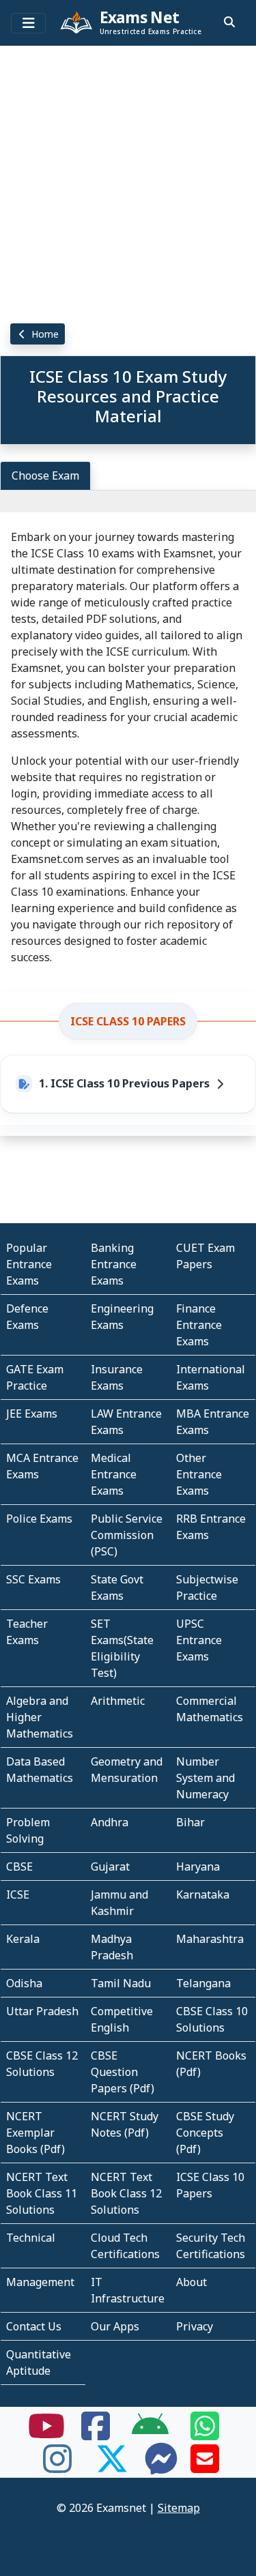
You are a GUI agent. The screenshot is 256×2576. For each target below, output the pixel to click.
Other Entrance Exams (199, 1474)
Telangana (203, 1983)
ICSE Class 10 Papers (128, 1021)
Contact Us (34, 2326)
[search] (229, 22)
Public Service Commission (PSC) (127, 1535)
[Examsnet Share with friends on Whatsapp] (205, 2434)
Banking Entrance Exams (114, 1264)
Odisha (24, 1983)
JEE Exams (32, 1414)
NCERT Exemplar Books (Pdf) (35, 2133)
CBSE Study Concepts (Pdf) (205, 2133)
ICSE (18, 1894)
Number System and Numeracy (205, 1778)
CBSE (19, 1867)
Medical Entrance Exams (114, 1474)
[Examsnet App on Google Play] (150, 2434)
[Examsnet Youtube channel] (46, 2434)
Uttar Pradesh (42, 2011)
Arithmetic (118, 1701)
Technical (31, 2238)
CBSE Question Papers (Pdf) (123, 2072)
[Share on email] (205, 2467)
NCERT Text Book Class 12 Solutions (126, 2193)
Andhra (110, 1822)
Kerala (23, 1939)
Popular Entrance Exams (29, 1264)
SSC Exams (33, 1579)
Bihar (190, 1822)
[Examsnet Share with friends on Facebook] (96, 2434)
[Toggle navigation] (28, 23)
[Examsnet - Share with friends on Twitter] (112, 2467)
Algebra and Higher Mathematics (40, 1717)
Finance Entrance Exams (199, 1325)
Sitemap (179, 2508)
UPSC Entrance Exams (199, 1640)
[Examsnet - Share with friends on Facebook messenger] (161, 2467)
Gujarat (110, 1867)
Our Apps (115, 2326)
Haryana (198, 1867)
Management (40, 2282)
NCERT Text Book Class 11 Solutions (42, 2193)
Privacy (195, 2326)
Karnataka (203, 1894)
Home (44, 334)
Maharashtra (210, 1939)
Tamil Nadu (121, 1983)
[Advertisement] (128, 179)
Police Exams (39, 1519)
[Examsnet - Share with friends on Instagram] (57, 2467)
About (191, 2282)
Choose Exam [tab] (45, 475)
